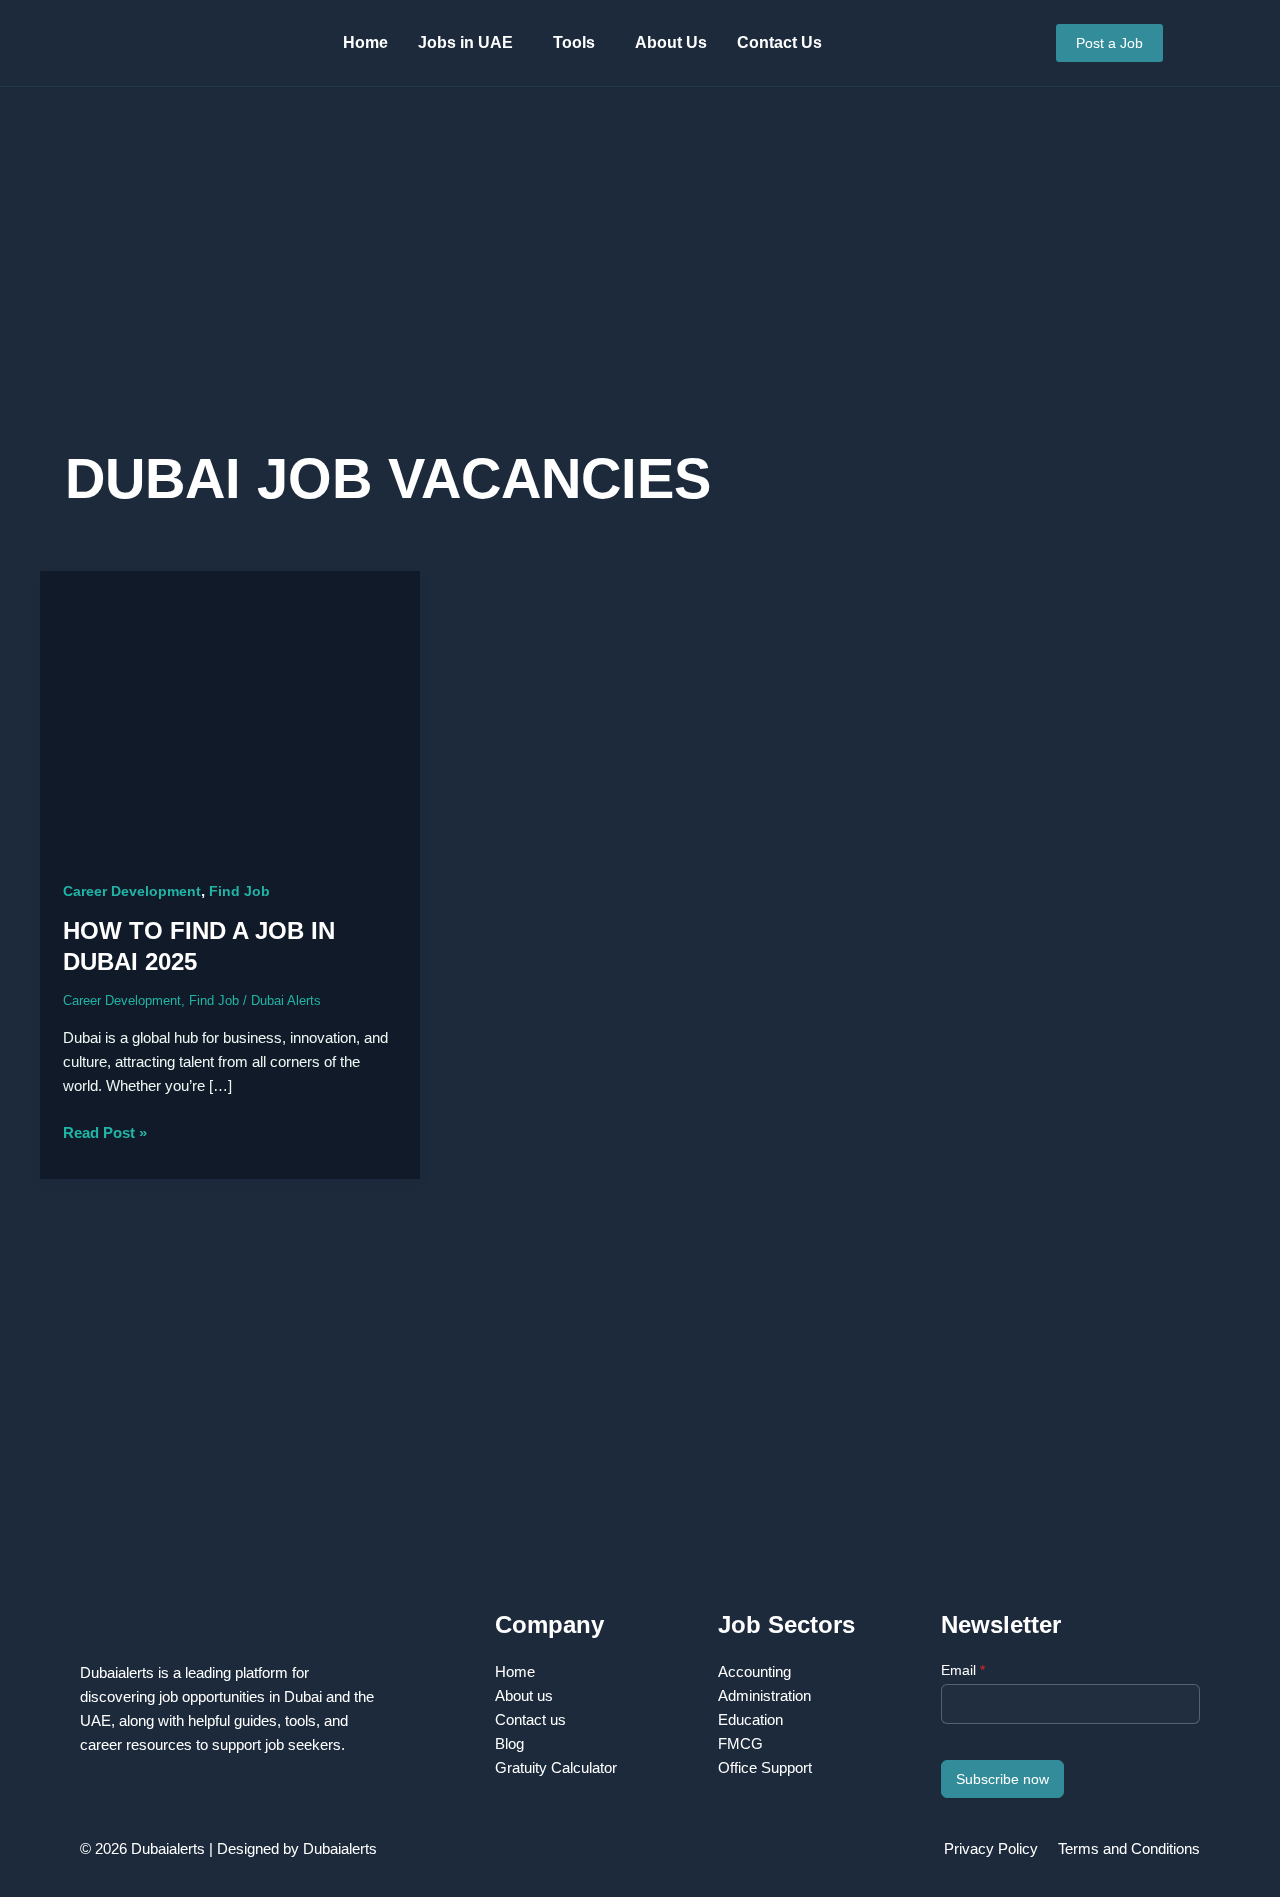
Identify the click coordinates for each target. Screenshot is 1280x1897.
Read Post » (105, 1131)
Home (365, 42)
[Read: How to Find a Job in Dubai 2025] (230, 712)
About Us (671, 42)
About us (524, 1695)
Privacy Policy (991, 1848)
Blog (509, 1743)
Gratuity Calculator (556, 1767)
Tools (574, 42)
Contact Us (779, 42)
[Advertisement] (640, 282)
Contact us (530, 1719)
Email (963, 1670)
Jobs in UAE (465, 42)
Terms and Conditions (1129, 1848)
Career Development (132, 891)
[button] (470, 43)
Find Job (239, 891)
